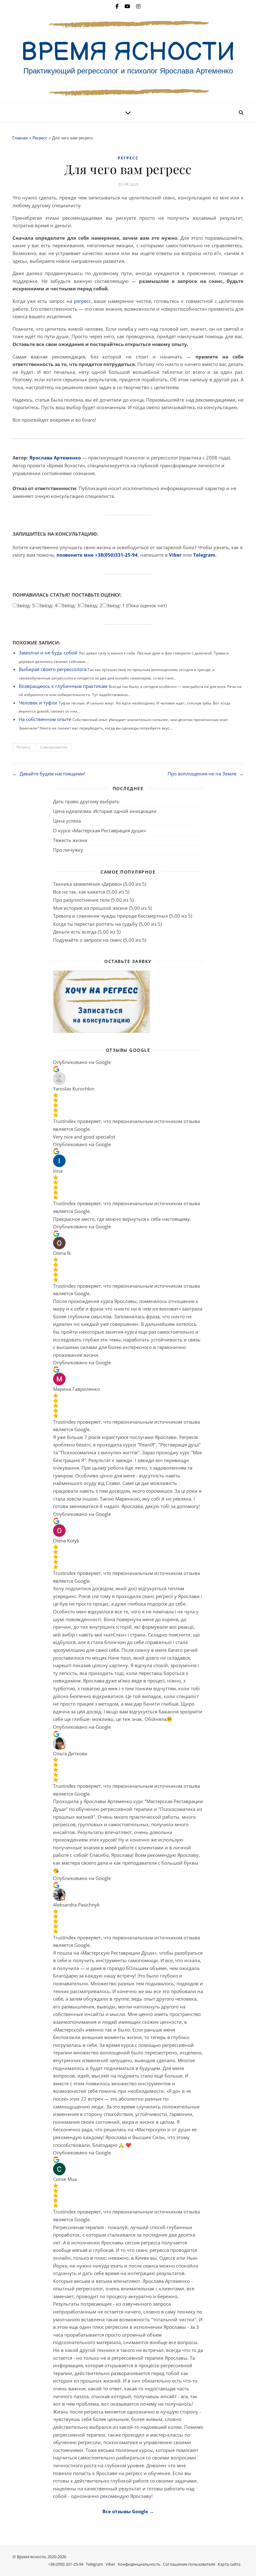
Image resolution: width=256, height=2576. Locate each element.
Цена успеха (67, 821)
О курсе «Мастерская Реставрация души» (99, 830)
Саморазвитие (54, 747)
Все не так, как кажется (79, 892)
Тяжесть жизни (70, 840)
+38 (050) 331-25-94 (66, 2564)
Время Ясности (128, 53)
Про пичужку (68, 850)
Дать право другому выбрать (86, 801)
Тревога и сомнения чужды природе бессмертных (111, 916)
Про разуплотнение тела (81, 900)
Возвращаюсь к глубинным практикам (63, 686)
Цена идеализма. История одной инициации (105, 811)
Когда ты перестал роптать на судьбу (95, 924)
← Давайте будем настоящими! (49, 774)
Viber (175, 555)
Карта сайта (229, 2564)
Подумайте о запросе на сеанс (88, 940)
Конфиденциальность (139, 2564)
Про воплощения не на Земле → (206, 774)
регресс (82, 301)
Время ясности (31, 2557)
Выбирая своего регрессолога (53, 669)
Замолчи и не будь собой (48, 653)
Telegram (204, 555)
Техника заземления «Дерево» (88, 884)
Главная (20, 138)
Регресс (40, 138)
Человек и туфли (38, 703)
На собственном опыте (45, 719)
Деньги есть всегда (75, 932)
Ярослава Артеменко (55, 458)
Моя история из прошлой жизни (90, 908)
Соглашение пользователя (189, 2564)
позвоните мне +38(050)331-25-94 (97, 555)
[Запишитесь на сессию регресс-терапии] (128, 1002)
